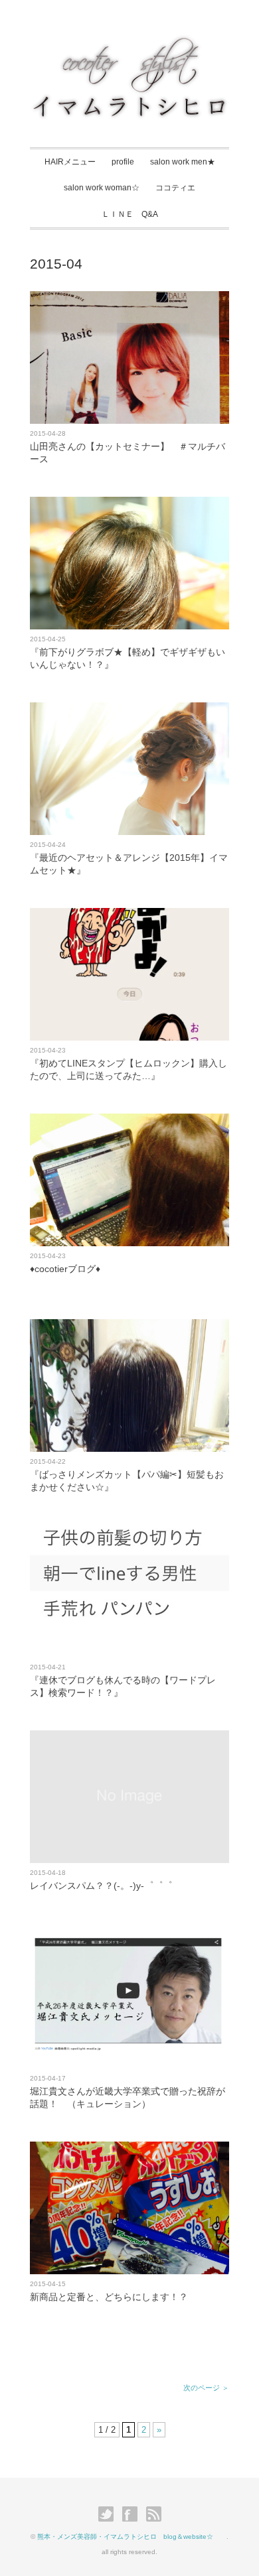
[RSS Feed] (154, 2514)
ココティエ (175, 188)
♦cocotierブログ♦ (65, 1269)
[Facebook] (133, 2514)
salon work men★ (183, 162)
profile (123, 162)
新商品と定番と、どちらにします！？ (109, 2297)
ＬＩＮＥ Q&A (130, 214)
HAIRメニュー (70, 162)
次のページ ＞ (206, 2388)
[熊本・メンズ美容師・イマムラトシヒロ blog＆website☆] (129, 44)
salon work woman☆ (102, 188)
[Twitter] (109, 2514)
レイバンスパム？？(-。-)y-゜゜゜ (101, 1886)
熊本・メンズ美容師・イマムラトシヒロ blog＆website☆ (132, 2537)
